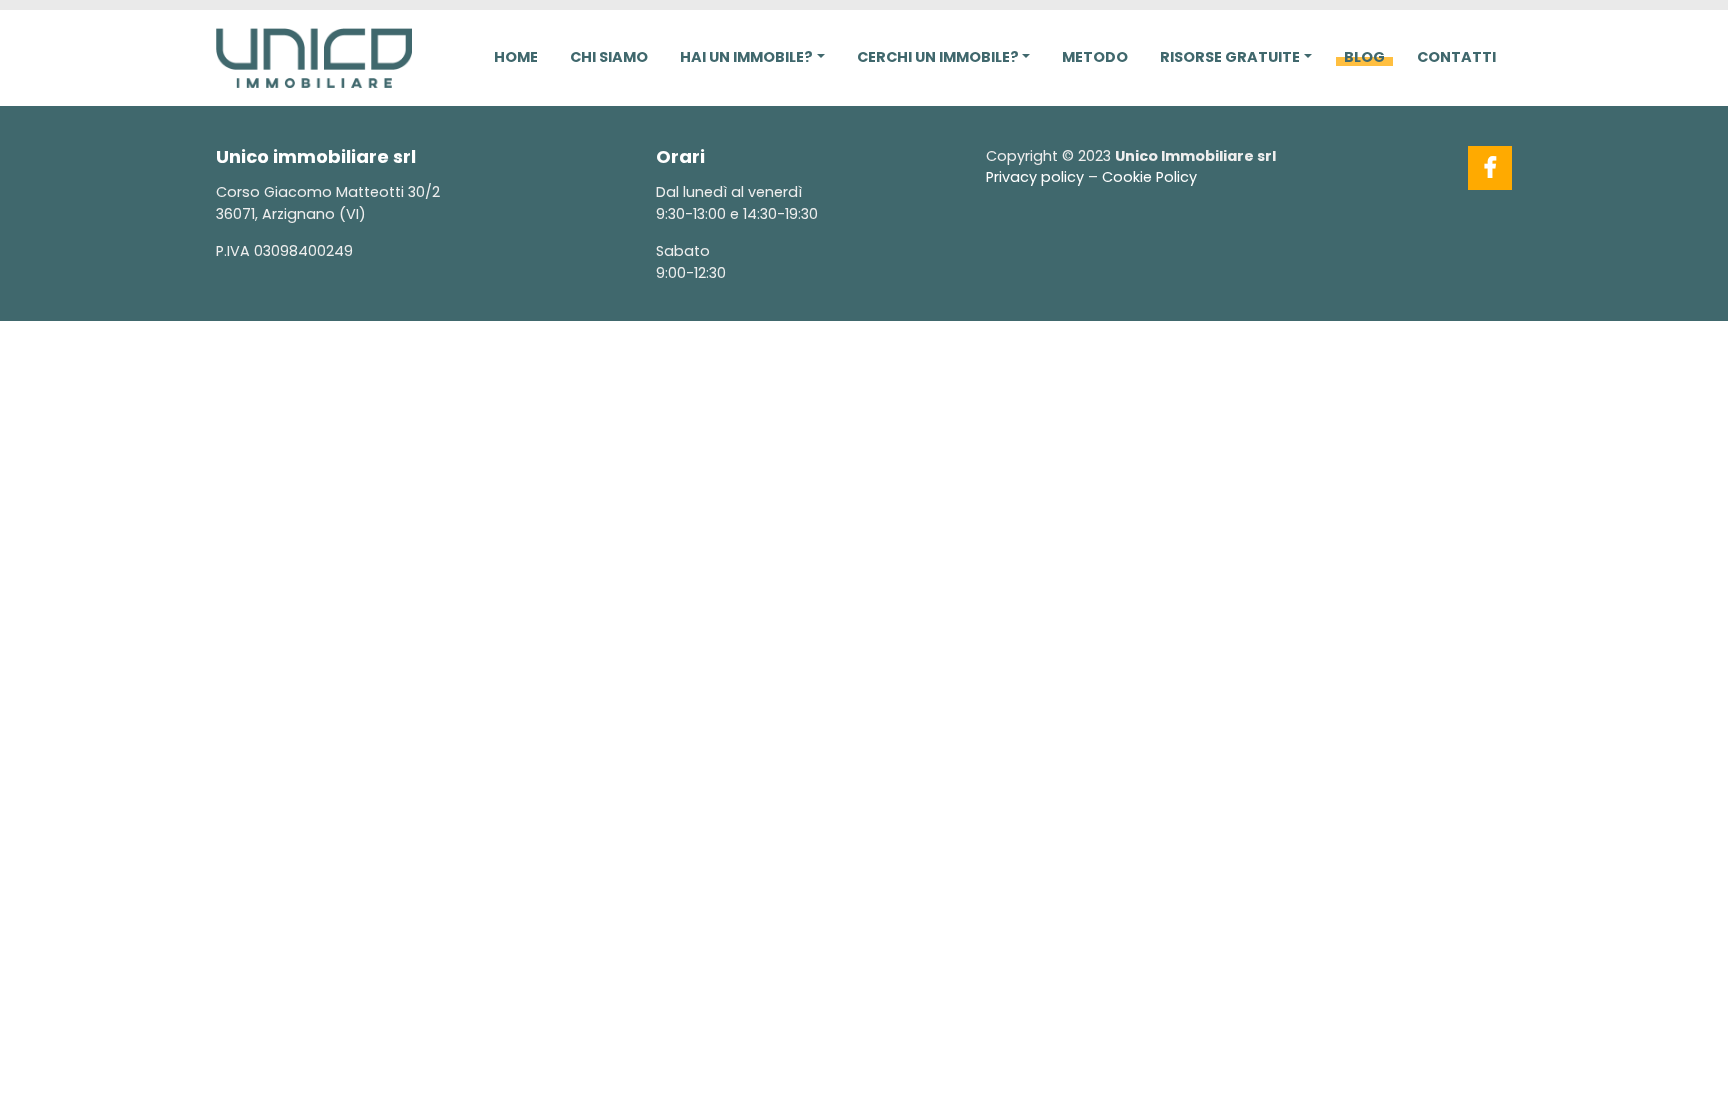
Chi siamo (609, 57)
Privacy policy (1035, 177)
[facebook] (1490, 168)
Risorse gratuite (1230, 57)
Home (516, 57)
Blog (1364, 57)
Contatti (1456, 57)
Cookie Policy (1149, 177)
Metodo (1095, 57)
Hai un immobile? (746, 57)
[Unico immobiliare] (314, 56)
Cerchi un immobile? (938, 57)
